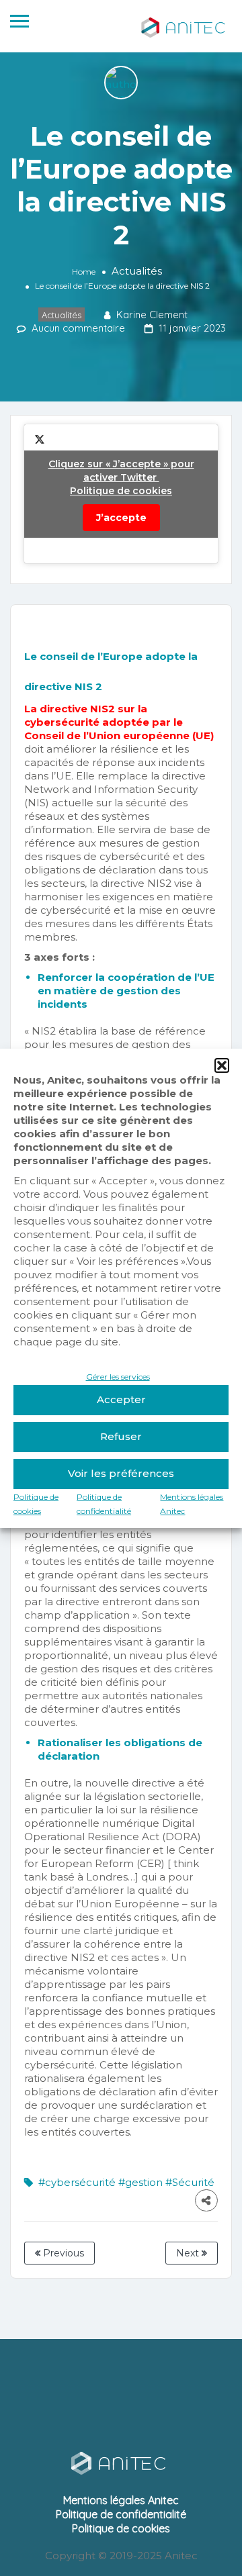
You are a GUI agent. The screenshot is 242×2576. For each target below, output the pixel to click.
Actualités (137, 271)
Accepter (121, 1399)
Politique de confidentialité (121, 2514)
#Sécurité (190, 2182)
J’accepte (121, 518)
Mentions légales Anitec (121, 2500)
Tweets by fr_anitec (121, 491)
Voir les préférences (121, 1473)
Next (189, 2253)
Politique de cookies (121, 491)
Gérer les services (118, 1377)
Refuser (121, 1436)
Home (84, 272)
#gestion (140, 2182)
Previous (62, 2253)
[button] (222, 1065)
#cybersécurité (77, 2182)
